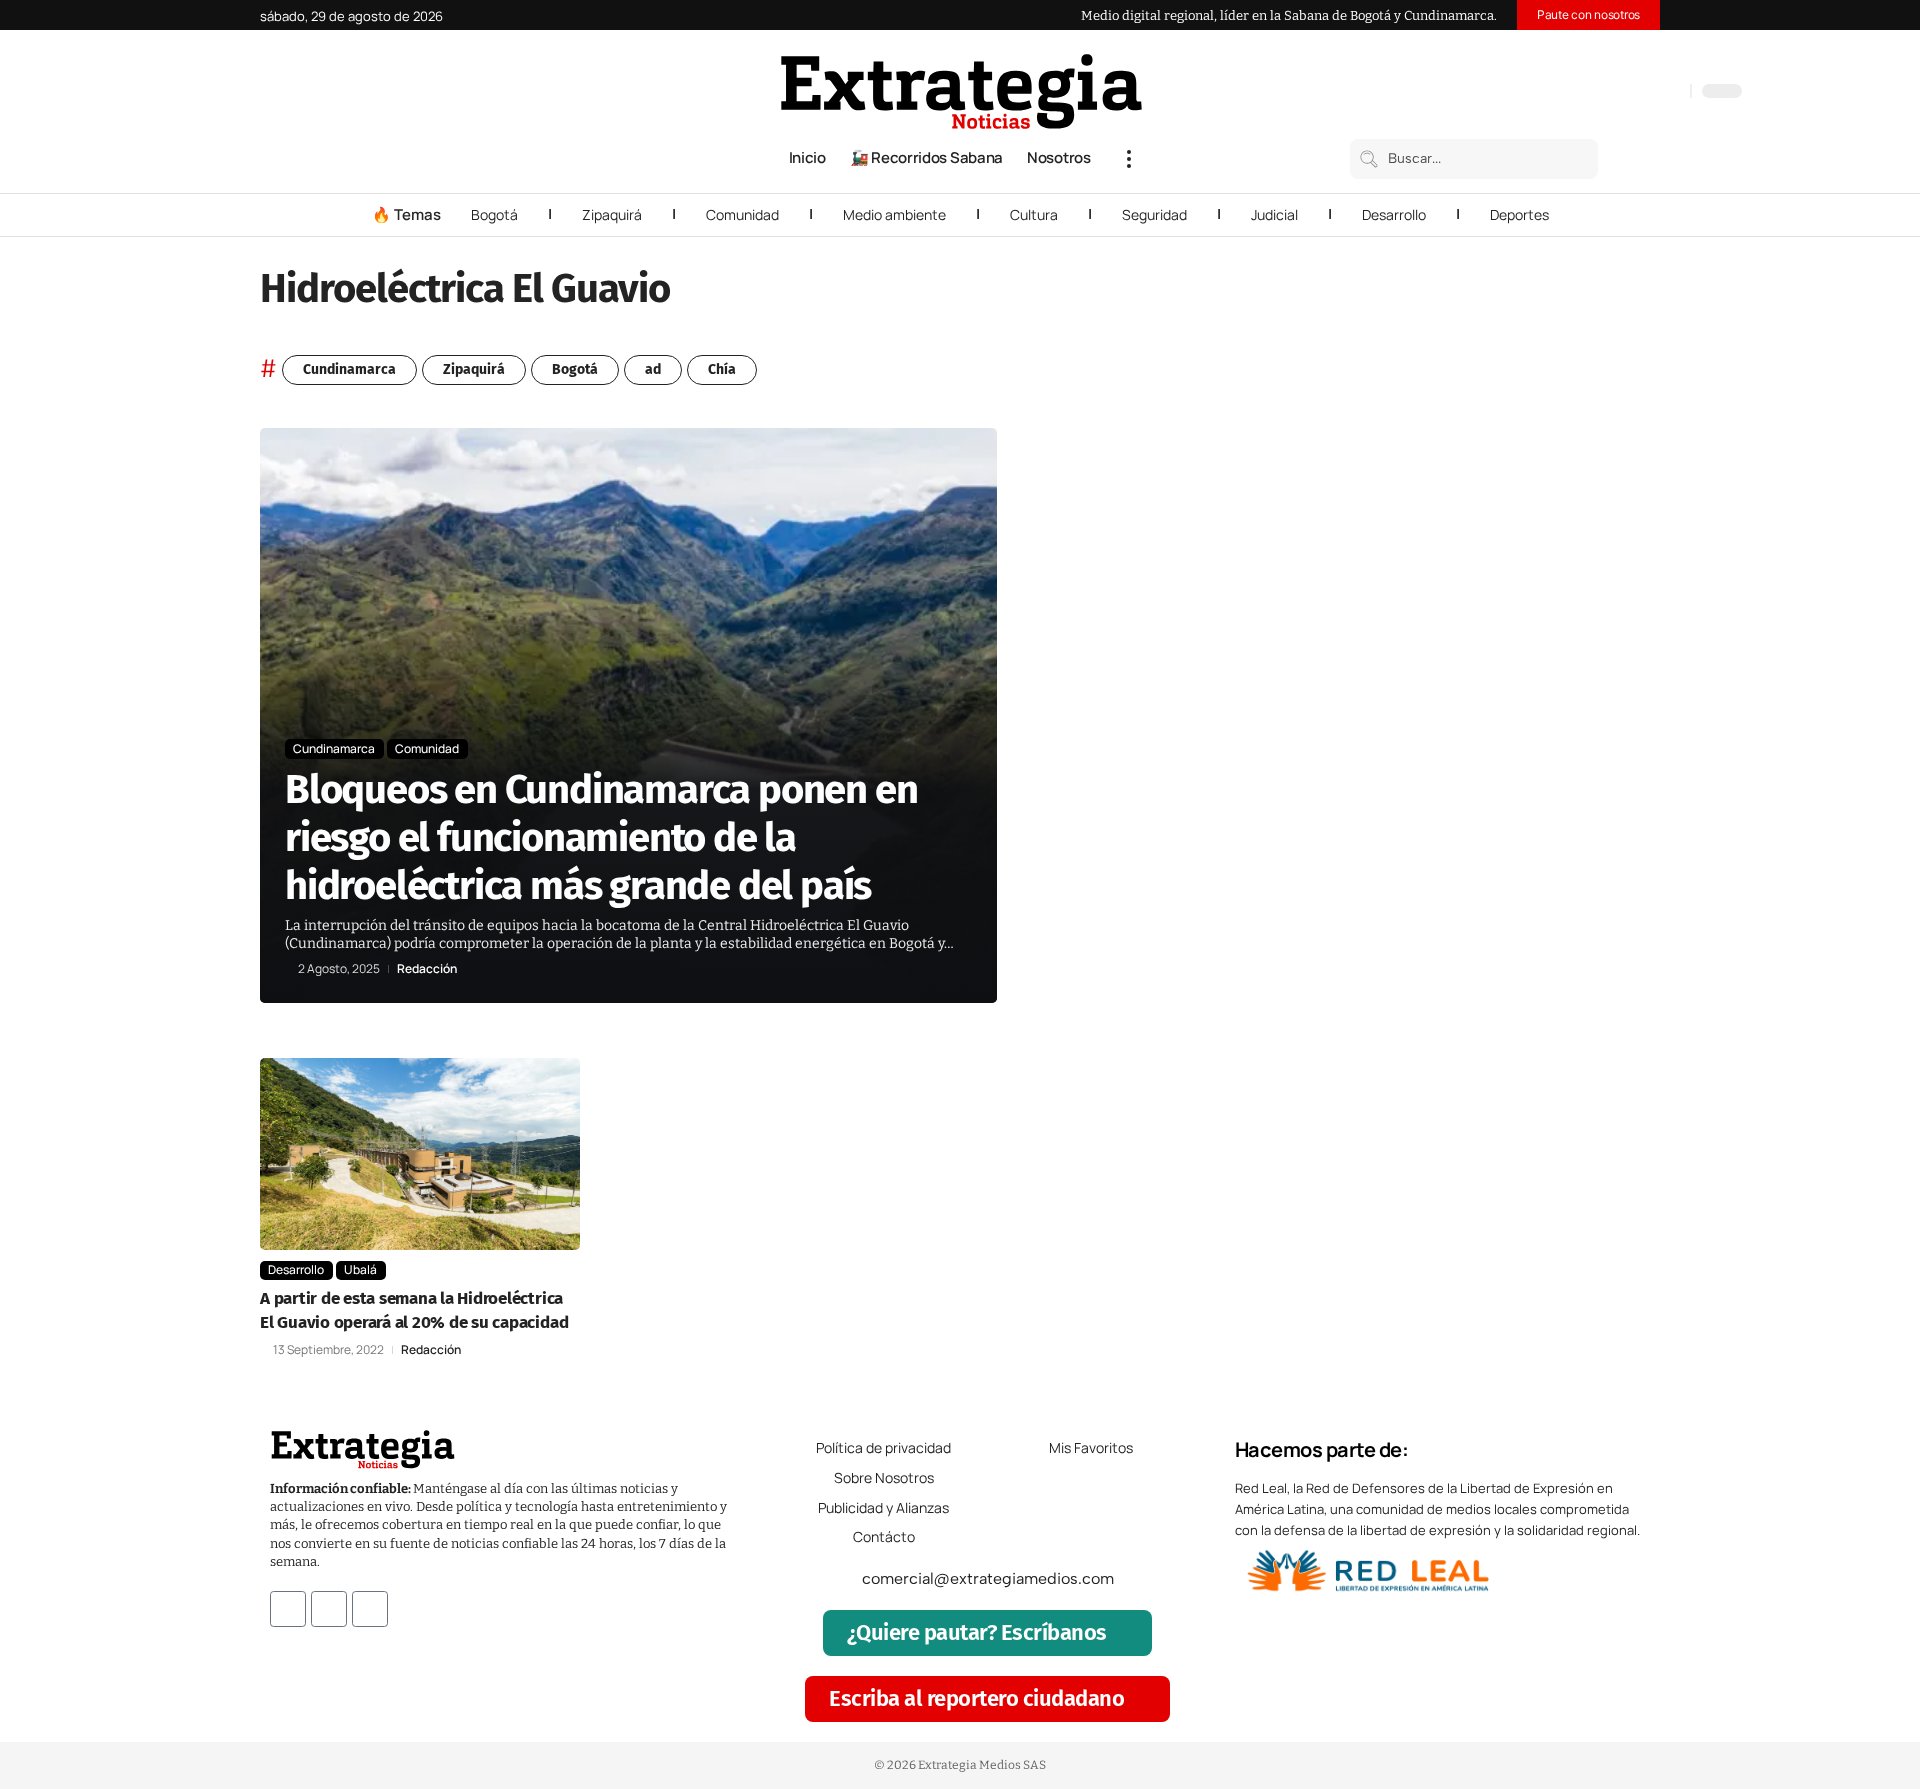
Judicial (1274, 214)
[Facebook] (1570, 93)
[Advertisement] (1526, 728)
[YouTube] (1590, 93)
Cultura (1034, 214)
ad (653, 369)
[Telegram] (1650, 93)
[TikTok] (1630, 93)
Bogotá (494, 214)
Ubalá (360, 1269)
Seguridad (1154, 214)
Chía (722, 369)
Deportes (1519, 214)
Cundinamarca (349, 369)
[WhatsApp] (1670, 93)
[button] (1129, 159)
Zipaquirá (612, 214)
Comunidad (742, 214)
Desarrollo (1394, 214)
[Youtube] (370, 1609)
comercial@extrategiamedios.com (988, 1578)
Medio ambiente (894, 214)
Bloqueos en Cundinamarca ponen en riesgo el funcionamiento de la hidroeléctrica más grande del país (601, 838)
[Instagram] (1610, 93)
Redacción (427, 969)
